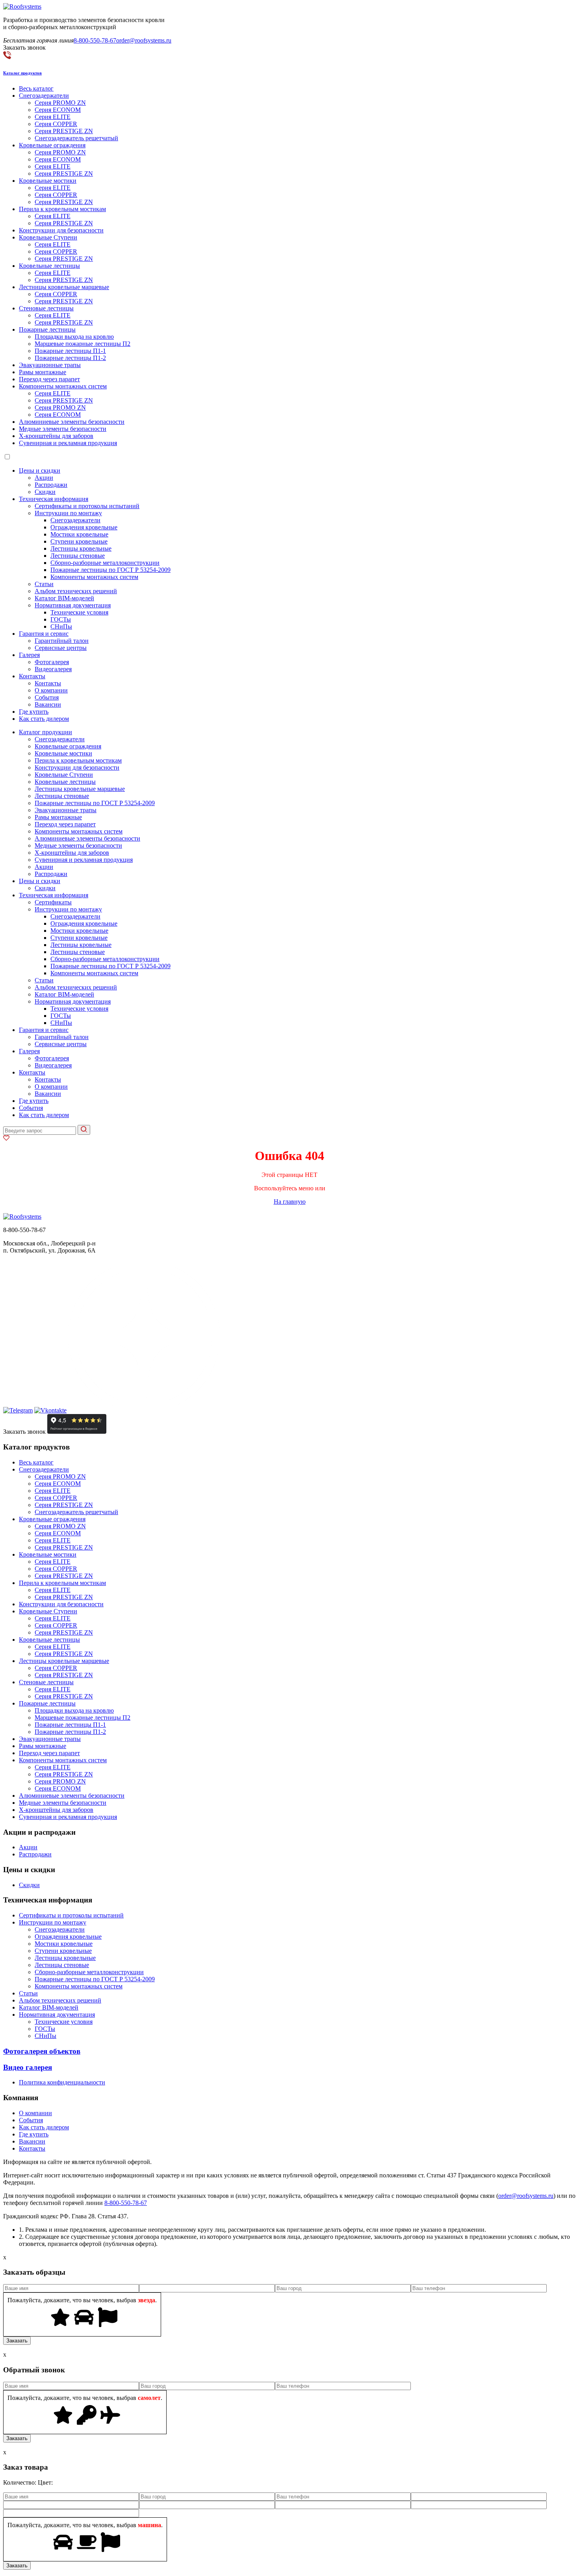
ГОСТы (61, 619)
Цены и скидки (40, 470)
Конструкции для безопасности (61, 230)
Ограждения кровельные (84, 527)
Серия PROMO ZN (60, 103)
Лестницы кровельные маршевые (64, 287)
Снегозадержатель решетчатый (76, 138)
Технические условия (79, 612)
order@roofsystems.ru (144, 40)
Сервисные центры (61, 648)
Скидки (45, 492)
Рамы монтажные (43, 372)
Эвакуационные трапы (50, 365)
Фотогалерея (52, 662)
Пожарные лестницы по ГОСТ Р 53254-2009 (110, 570)
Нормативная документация (73, 605)
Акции (44, 478)
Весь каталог (36, 88)
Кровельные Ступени (48, 237)
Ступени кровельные (79, 541)
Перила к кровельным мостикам (62, 209)
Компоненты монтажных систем (63, 386)
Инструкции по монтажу (68, 513)
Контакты (32, 676)
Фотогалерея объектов (42, 2051)
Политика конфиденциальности (62, 2082)
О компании (51, 690)
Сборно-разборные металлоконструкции (105, 563)
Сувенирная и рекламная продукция (68, 443)
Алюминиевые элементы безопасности (72, 422)
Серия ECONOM (58, 110)
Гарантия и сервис (44, 634)
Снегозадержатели (44, 96)
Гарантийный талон (62, 641)
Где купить (34, 712)
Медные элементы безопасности (63, 429)
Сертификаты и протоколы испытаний (87, 506)
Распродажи (51, 485)
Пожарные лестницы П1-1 (70, 351)
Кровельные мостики (48, 181)
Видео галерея (28, 2067)
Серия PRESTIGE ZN (64, 131)
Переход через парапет (49, 379)
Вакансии (48, 704)
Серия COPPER (56, 124)
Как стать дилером (44, 719)
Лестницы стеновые (78, 556)
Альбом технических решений (76, 591)
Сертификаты (53, 902)
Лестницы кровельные (81, 548)
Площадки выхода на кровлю (74, 337)
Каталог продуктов (22, 73)
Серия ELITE (53, 117)
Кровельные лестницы (49, 266)
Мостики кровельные (79, 534)
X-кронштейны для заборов (56, 436)
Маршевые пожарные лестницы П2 (83, 344)
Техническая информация (54, 499)
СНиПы (61, 626)
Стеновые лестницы (46, 308)
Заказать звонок (24, 1432)
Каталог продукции (45, 732)
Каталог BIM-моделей (64, 598)
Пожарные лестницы (47, 329)
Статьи (44, 584)
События (47, 697)
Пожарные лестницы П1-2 (70, 358)
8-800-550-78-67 (95, 40)
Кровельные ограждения (52, 145)
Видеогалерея (53, 669)
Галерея (29, 655)
